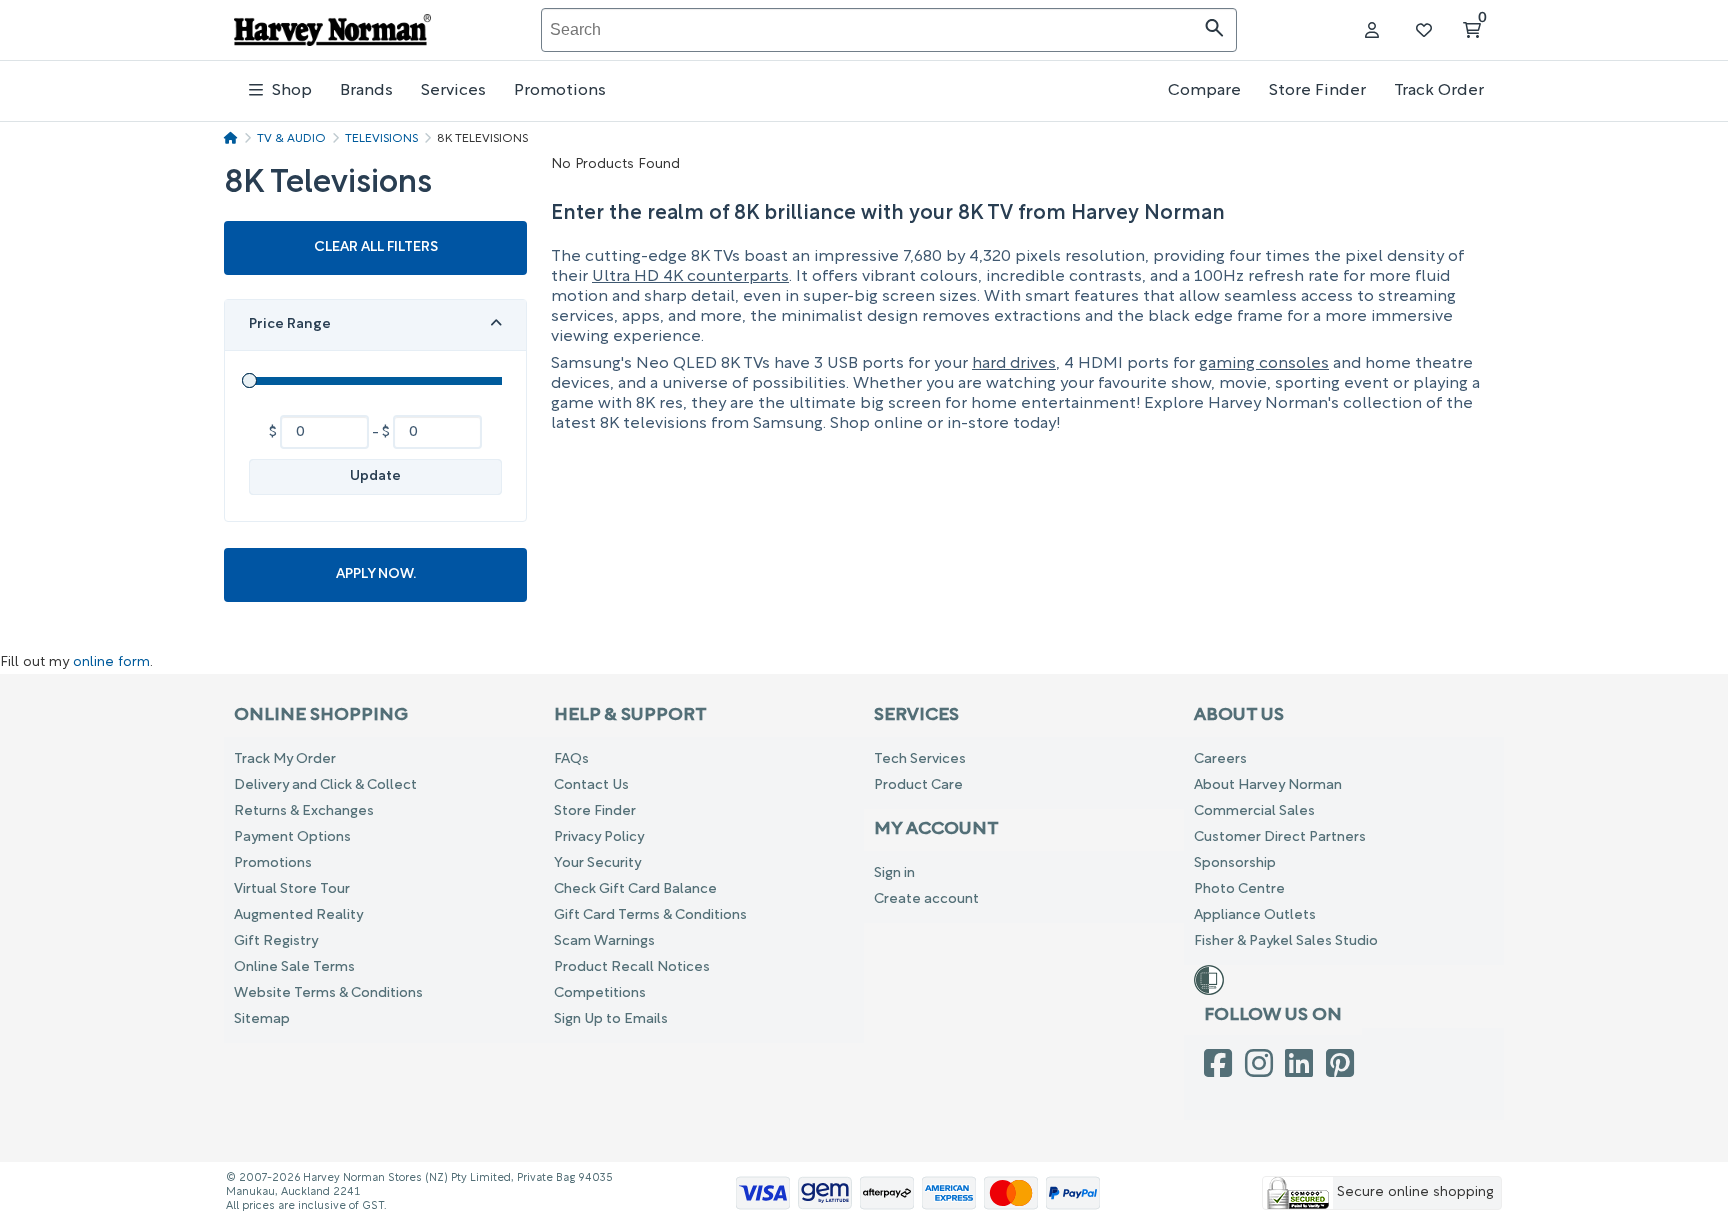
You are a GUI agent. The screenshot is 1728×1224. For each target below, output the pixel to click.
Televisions (381, 139)
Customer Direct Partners (1280, 837)
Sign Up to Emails (611, 1019)
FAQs (571, 759)
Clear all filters (376, 247)
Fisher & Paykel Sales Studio (1286, 941)
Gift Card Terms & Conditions (650, 915)
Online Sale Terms (294, 967)
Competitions (600, 993)
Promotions (560, 91)
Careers (1220, 759)
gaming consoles (1264, 364)
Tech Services (920, 759)
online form (111, 663)
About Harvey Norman (1268, 785)
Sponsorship (1235, 863)
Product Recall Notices (632, 967)
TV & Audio (291, 139)
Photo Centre (1239, 889)
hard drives (1014, 364)
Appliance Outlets (1255, 915)
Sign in (894, 873)
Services (453, 91)
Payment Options (292, 837)
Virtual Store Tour (292, 889)
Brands (366, 91)
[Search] (1214, 30)
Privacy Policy (599, 837)
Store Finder (1317, 91)
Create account (926, 899)
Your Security (597, 863)
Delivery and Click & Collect (325, 785)
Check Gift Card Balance (635, 889)
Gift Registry (276, 941)
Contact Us (591, 785)
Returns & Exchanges (304, 811)
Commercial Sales (1254, 811)
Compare (1204, 91)
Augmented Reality (298, 915)
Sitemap (262, 1019)
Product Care (918, 785)
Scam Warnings (604, 941)
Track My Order (285, 759)
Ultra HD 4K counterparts (690, 277)
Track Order (1439, 91)
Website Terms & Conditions (328, 993)
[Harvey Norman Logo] (332, 30)
